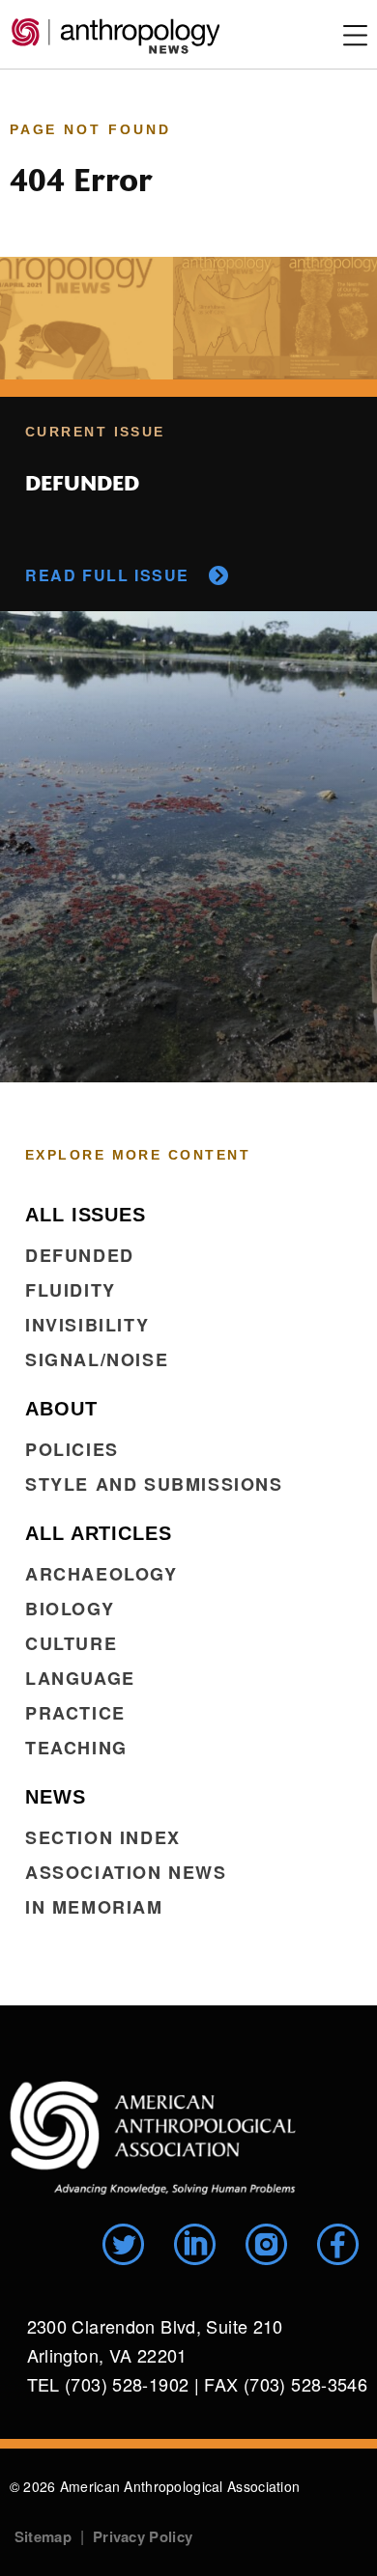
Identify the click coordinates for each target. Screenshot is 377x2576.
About (61, 1409)
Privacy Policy (143, 2536)
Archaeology (101, 1574)
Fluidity (71, 1290)
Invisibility (87, 1325)
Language (80, 1678)
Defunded (80, 1255)
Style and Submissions (154, 1484)
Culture (71, 1643)
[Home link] (153, 2138)
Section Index (103, 1837)
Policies (72, 1449)
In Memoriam (94, 1907)
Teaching (76, 1748)
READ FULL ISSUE (107, 575)
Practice (75, 1713)
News (56, 1797)
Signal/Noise (97, 1359)
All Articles (99, 1533)
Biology (70, 1609)
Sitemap (43, 2536)
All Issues (86, 1215)
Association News (126, 1872)
